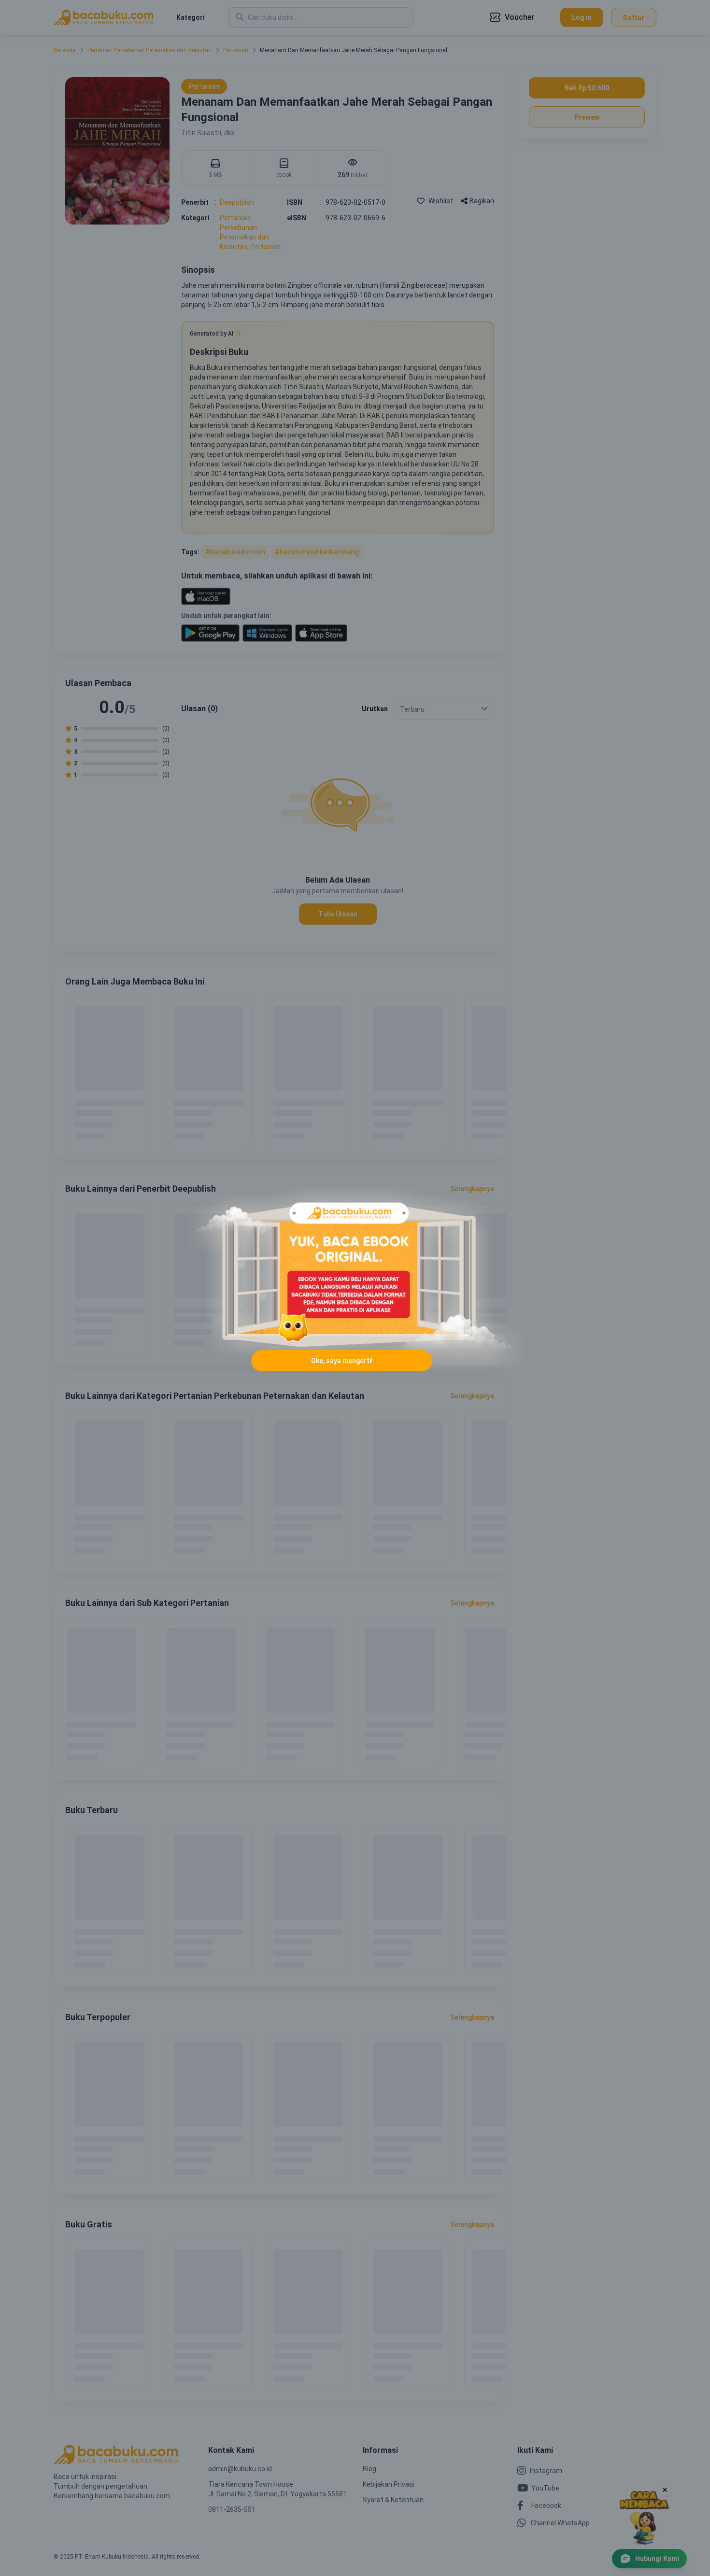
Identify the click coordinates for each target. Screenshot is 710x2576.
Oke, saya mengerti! (342, 1361)
